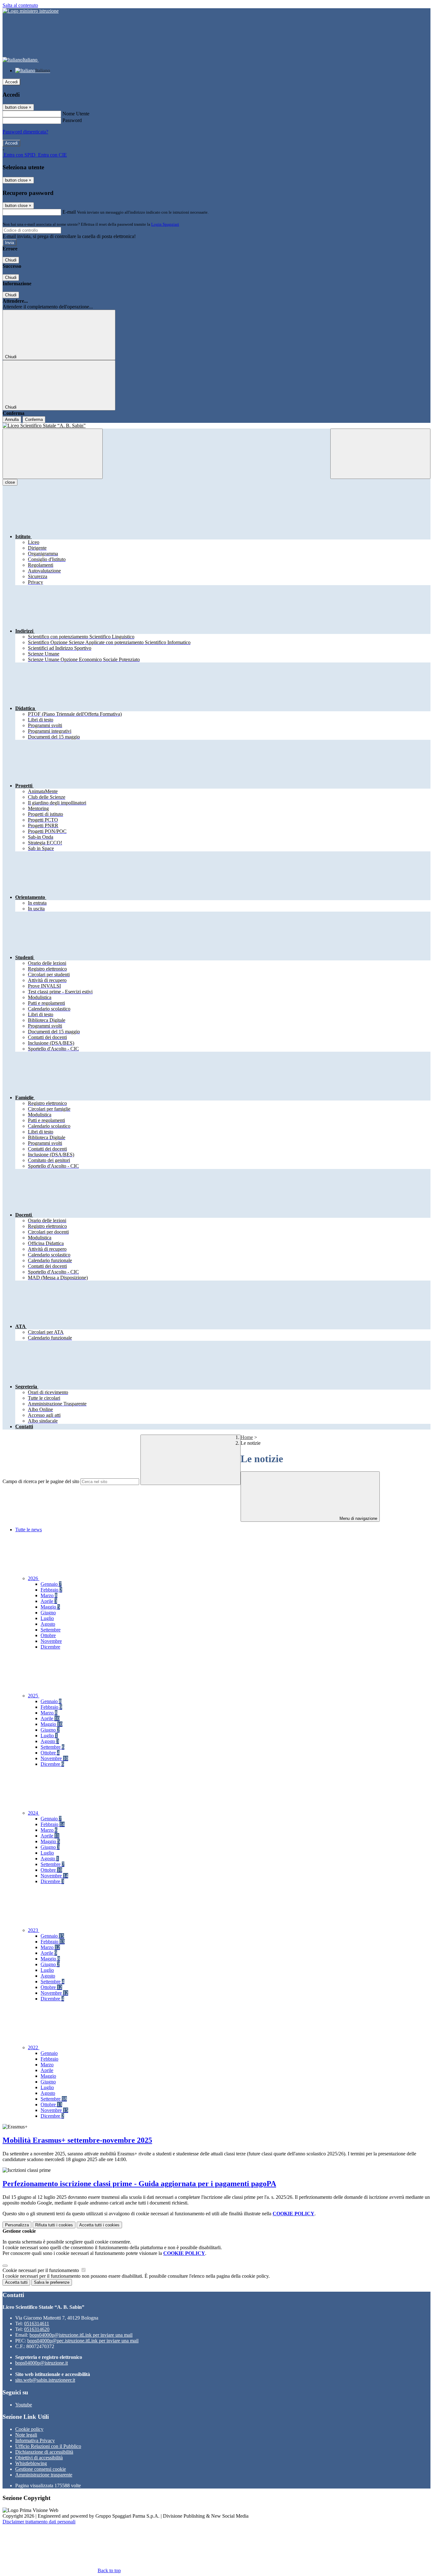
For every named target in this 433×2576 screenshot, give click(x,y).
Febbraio (51, 1590)
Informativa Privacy (35, 2440)
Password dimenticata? (25, 132)
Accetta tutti (99, 2225)
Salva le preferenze (52, 2282)
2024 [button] (34, 1813)
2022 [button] (34, 2047)
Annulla (12, 420)
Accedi (11, 82)
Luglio (47, 1618)
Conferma (34, 420)
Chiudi (11, 260)
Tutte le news (29, 1530)
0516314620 (37, 2329)
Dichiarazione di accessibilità (44, 2452)
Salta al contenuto (20, 5)
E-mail (69, 212)
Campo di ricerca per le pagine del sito (41, 1481)
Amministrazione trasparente (44, 2475)
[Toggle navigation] (53, 454)
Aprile (49, 1601)
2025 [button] (34, 1696)
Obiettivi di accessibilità (39, 2458)
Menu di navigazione (358, 1518)
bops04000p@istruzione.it (81, 2335)
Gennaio (51, 1584)
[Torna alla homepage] (217, 426)
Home (247, 1437)
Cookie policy (29, 2429)
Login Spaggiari (165, 224)
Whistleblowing (31, 2463)
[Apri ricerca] (380, 454)
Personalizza (17, 2225)
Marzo (49, 1595)
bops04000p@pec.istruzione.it (83, 2341)
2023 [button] (34, 1930)
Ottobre (48, 1635)
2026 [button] (34, 1578)
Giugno (48, 1613)
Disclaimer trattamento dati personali (39, 2522)
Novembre (51, 1641)
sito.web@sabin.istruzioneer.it (45, 2380)
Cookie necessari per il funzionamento (41, 2270)
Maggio (50, 1607)
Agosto (48, 1624)
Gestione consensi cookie (41, 2469)
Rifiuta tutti (54, 2225)
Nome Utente (76, 114)
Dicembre (50, 1647)
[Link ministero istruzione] (31, 11)
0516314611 (37, 2324)
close (10, 482)
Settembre (51, 1630)
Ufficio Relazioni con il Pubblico (48, 2446)
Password (72, 120)
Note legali (26, 2435)
